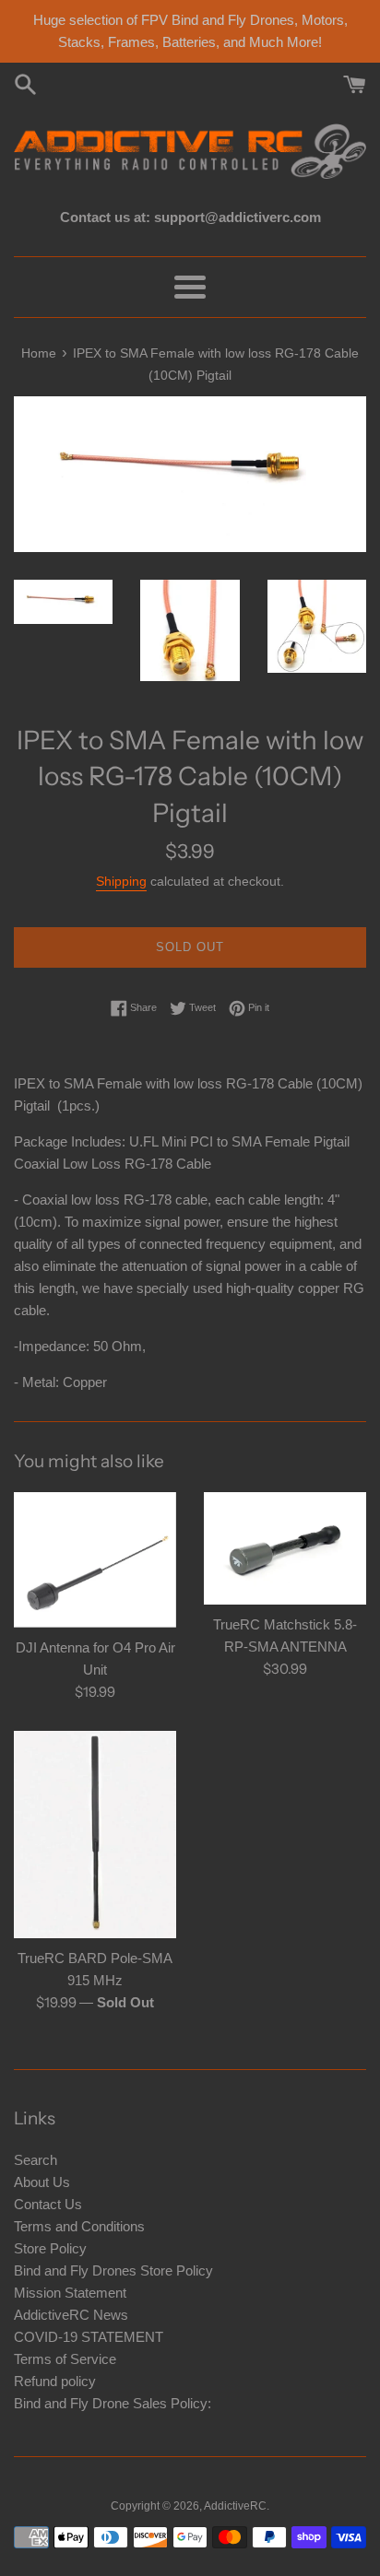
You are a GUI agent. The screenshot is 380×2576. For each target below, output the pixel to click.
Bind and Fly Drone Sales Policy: (113, 2403)
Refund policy (55, 2381)
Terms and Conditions (79, 2226)
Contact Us (48, 2204)
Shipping (121, 881)
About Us (42, 2182)
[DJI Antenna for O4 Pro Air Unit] (95, 1560)
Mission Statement (70, 2293)
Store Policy (50, 2248)
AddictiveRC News (71, 2315)
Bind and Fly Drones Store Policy (113, 2270)
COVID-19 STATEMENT (89, 2337)
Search (36, 2160)
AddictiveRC (235, 2506)
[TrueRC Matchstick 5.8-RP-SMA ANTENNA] (285, 1548)
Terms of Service (65, 2359)
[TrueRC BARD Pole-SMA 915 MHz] (95, 1835)
